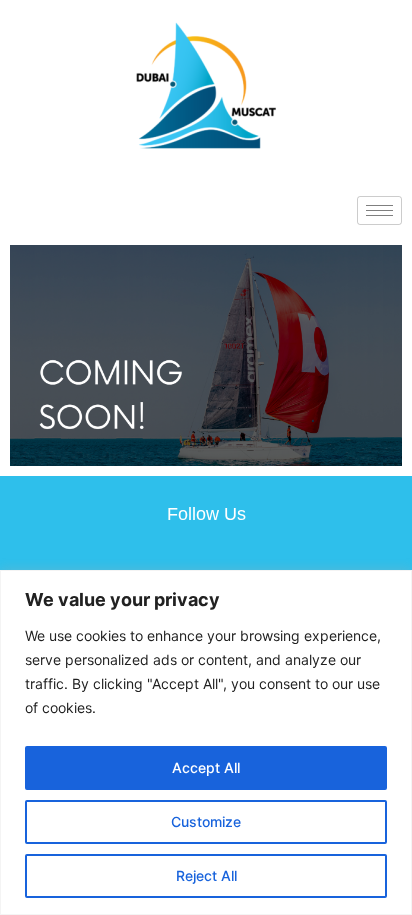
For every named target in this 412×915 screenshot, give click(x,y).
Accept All (206, 767)
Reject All (206, 875)
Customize (206, 821)
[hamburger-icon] (379, 210)
